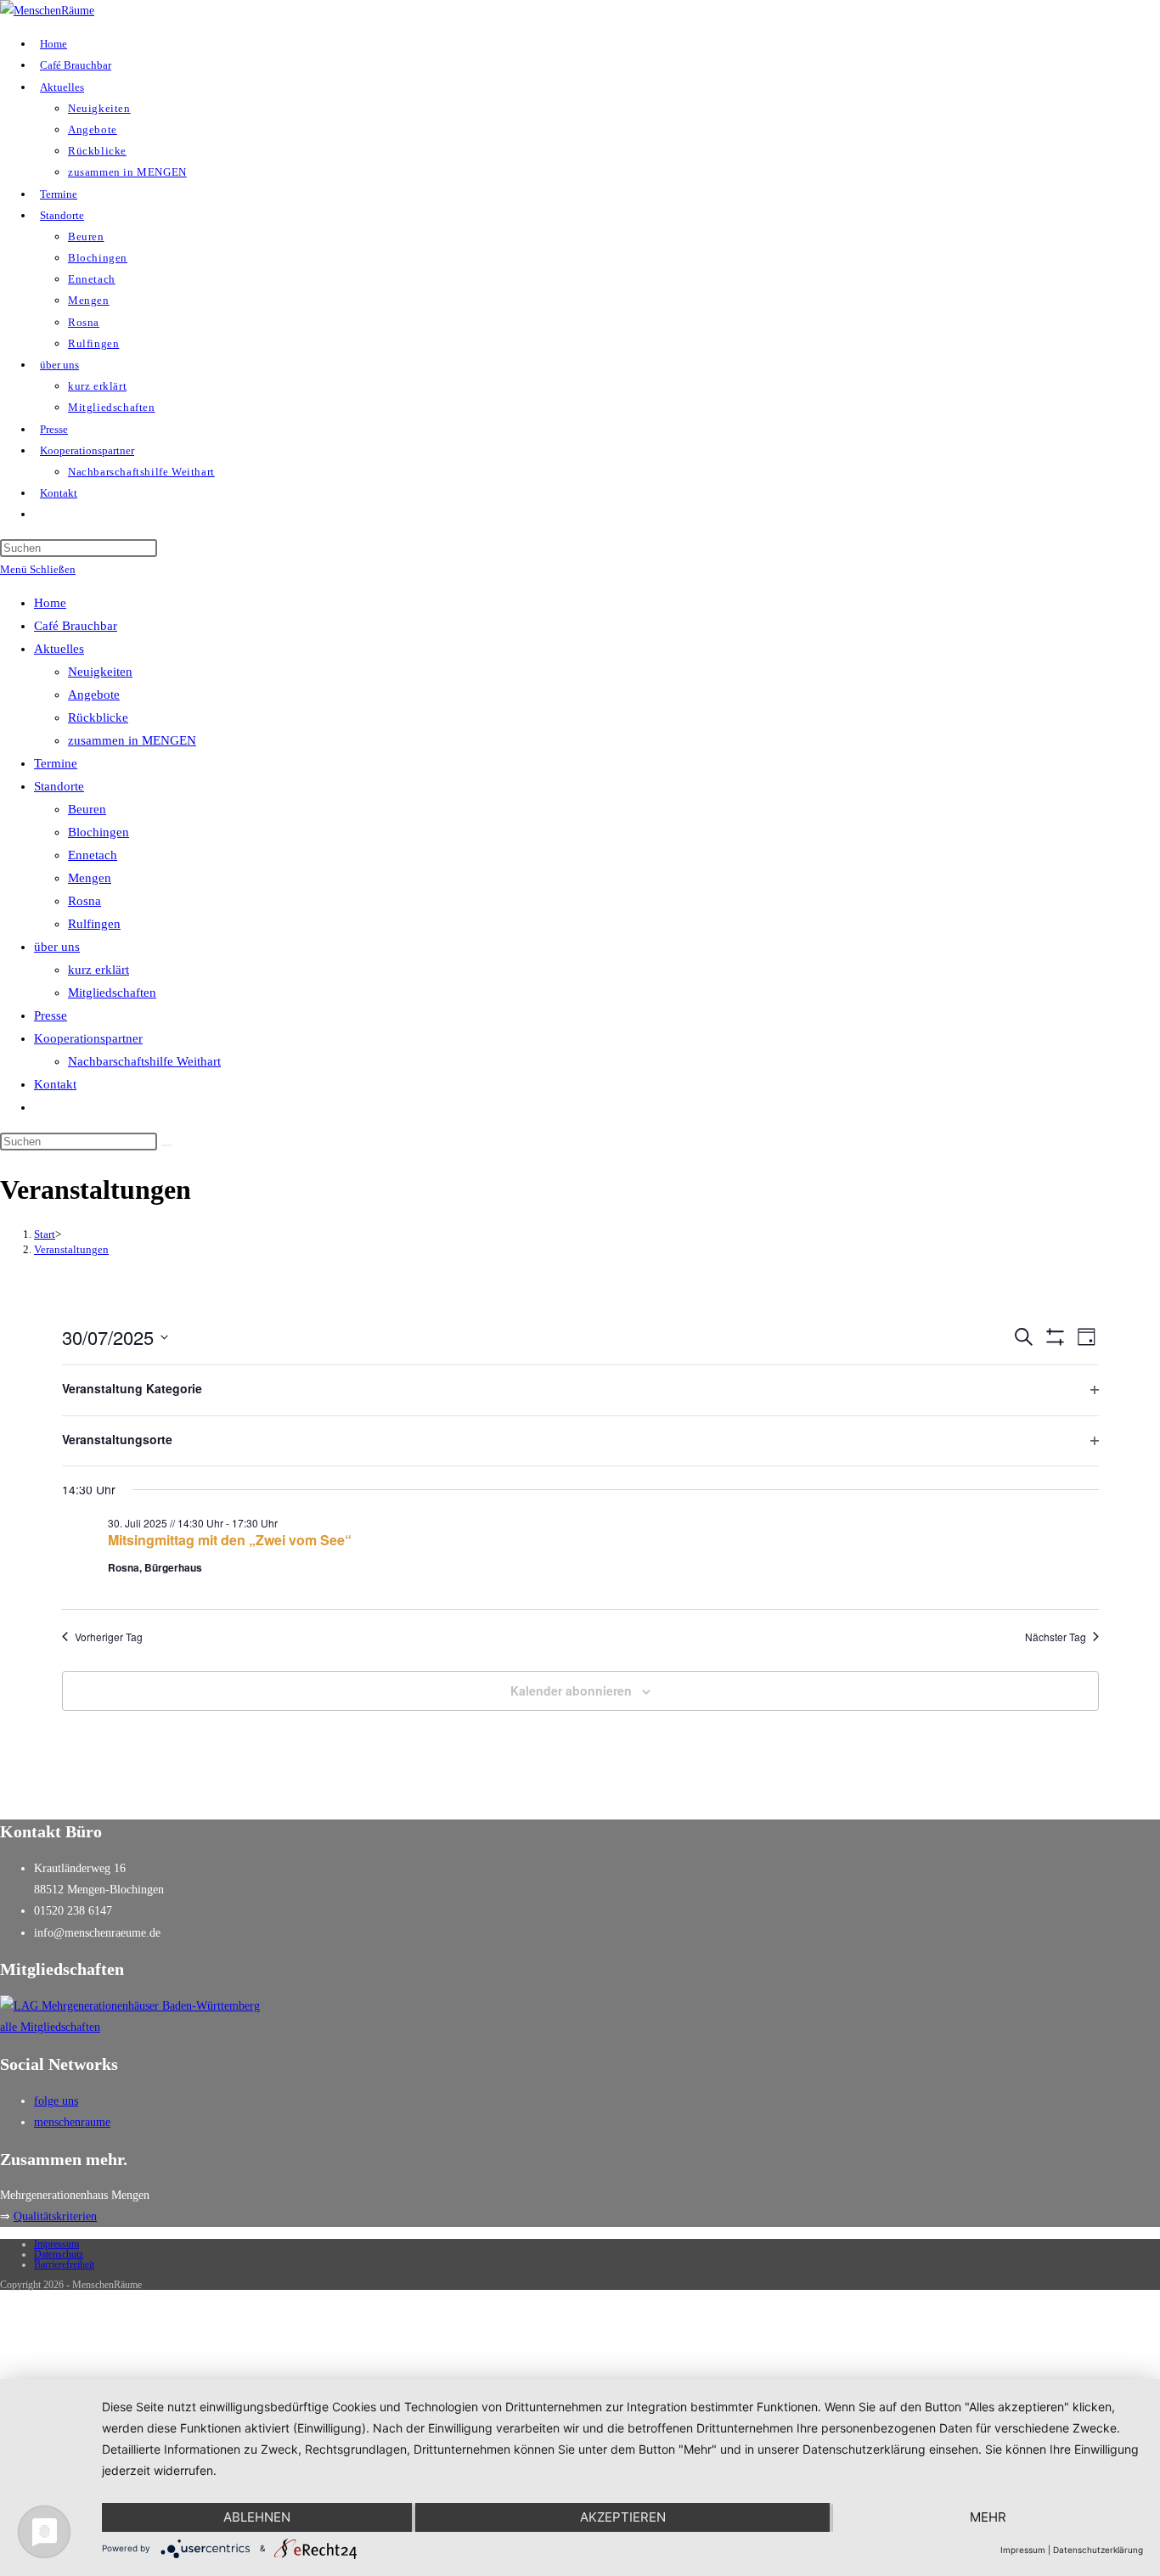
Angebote (94, 695)
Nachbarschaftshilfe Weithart (144, 1061)
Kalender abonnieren (571, 1690)
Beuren (87, 809)
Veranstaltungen (71, 1249)
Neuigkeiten (100, 672)
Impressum (56, 2244)
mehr (988, 2517)
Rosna (84, 901)
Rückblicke (98, 717)
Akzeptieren (623, 2517)
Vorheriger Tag (109, 1637)
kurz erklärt (99, 970)
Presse (51, 1015)
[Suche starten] (166, 1145)
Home (50, 603)
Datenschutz (59, 2254)
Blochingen (99, 832)
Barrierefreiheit (64, 2264)
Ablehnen (257, 2517)
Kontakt (55, 1084)
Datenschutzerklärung (1098, 2550)
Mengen (90, 878)
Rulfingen (94, 924)
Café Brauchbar (76, 626)
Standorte (59, 786)
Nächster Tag (1056, 1637)
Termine (56, 763)
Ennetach (93, 855)
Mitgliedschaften (112, 993)
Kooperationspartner (88, 1038)
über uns (57, 947)
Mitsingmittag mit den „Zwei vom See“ (230, 1540)
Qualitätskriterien (55, 2216)
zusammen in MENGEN (132, 740)
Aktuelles (59, 649)
